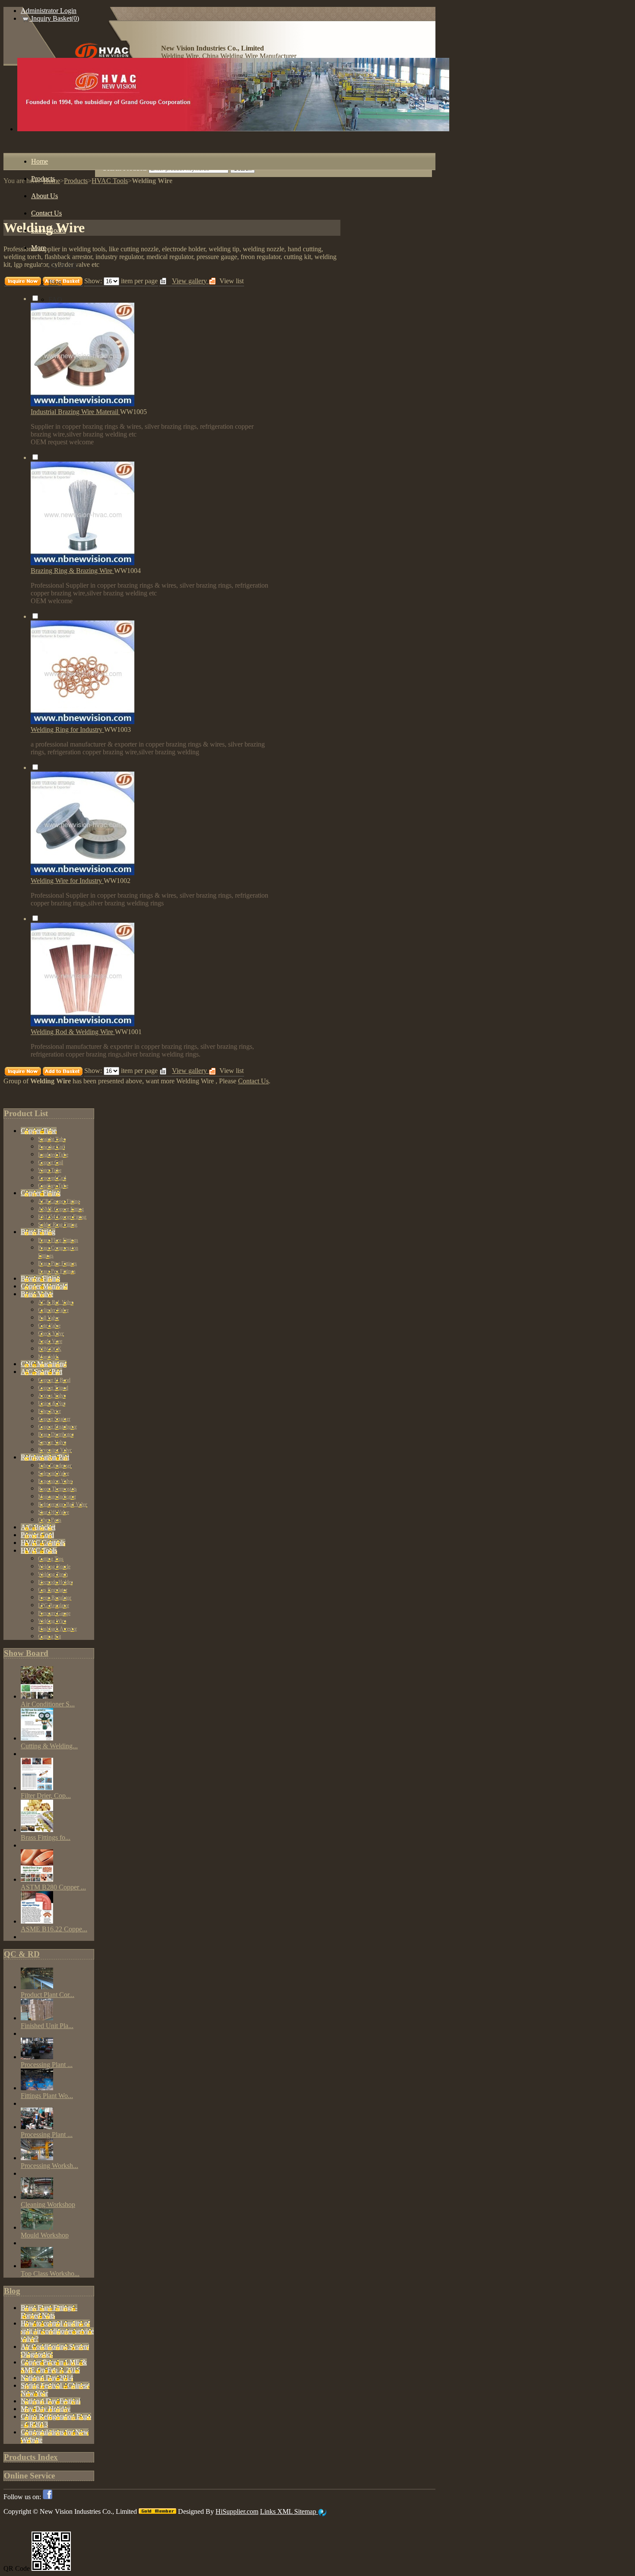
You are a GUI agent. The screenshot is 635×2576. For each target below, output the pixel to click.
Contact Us (253, 1081)
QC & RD (22, 1954)
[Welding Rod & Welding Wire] (83, 1024)
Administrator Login (49, 11)
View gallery (190, 1071)
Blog (12, 2291)
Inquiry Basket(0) (54, 18)
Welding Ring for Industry (67, 729)
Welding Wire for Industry (67, 881)
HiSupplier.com (237, 2511)
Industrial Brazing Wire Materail (75, 412)
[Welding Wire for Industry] (83, 873)
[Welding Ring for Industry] (83, 722)
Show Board (26, 1653)
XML (286, 2511)
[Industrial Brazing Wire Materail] (83, 404)
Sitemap (306, 2511)
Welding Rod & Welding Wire (73, 1032)
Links (269, 2511)
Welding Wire (195, 1081)
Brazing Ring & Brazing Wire (72, 571)
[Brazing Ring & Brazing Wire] (83, 563)
